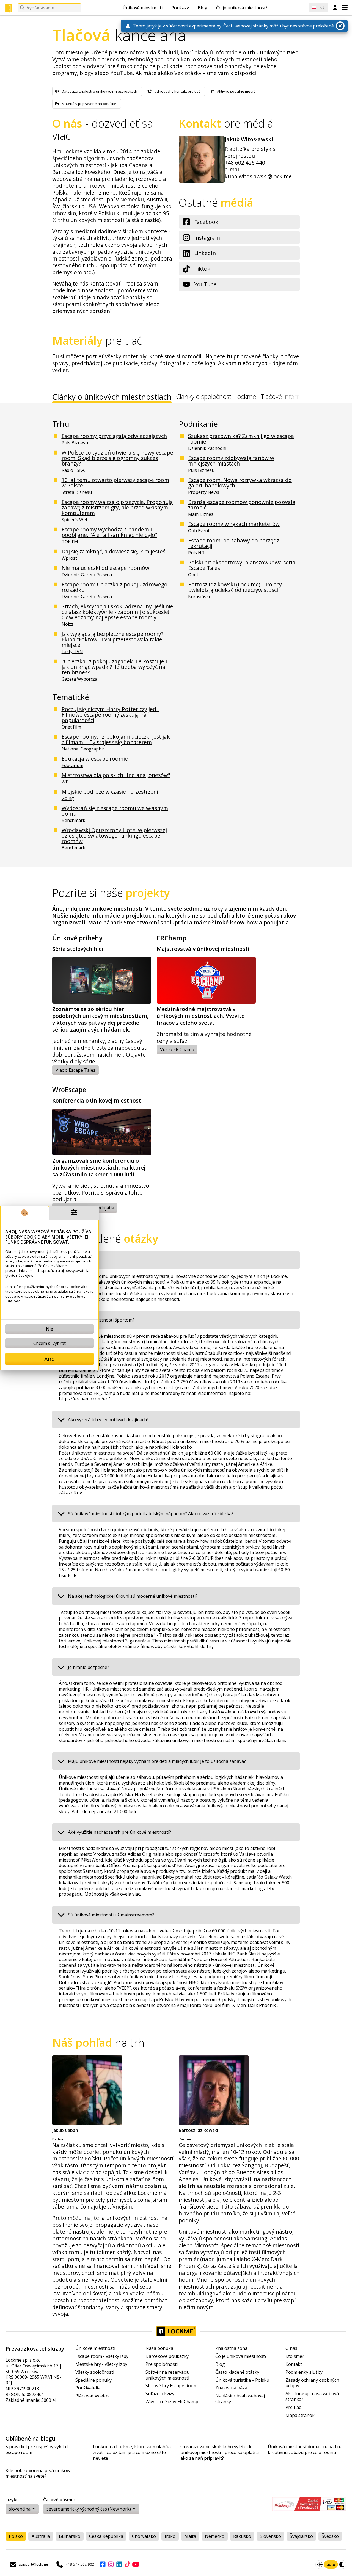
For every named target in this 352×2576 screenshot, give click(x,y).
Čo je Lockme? (82, 1260)
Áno (50, 1359)
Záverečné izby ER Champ (172, 2402)
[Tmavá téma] (342, 2564)
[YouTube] (136, 2564)
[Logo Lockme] (9, 8)
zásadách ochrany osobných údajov (46, 1299)
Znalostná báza (231, 2388)
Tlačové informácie (287, 397)
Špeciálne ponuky (94, 2380)
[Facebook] (103, 2564)
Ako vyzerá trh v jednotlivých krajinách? (108, 1420)
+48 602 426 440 (245, 163)
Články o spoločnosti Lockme (216, 397)
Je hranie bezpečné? (89, 1667)
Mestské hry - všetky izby (101, 2364)
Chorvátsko (144, 2536)
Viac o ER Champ (177, 1049)
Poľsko (16, 2536)
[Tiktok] (127, 2564)
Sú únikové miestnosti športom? (101, 1320)
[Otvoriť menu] (345, 8)
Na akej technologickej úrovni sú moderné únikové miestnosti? (133, 1596)
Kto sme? (295, 2356)
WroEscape (69, 1090)
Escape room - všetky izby (102, 2356)
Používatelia (88, 2388)
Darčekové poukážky (167, 2356)
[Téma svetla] (320, 2564)
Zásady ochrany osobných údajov (312, 2383)
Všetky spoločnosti (95, 2372)
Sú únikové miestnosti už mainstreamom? (111, 1915)
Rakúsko (242, 2536)
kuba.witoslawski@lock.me (258, 176)
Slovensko (270, 2536)
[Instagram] (111, 2564)
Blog (203, 8)
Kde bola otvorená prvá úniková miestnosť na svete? (38, 2473)
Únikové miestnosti (143, 8)
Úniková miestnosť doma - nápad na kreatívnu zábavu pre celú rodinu (305, 2450)
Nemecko (215, 2536)
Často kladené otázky (237, 2372)
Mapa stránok (300, 2415)
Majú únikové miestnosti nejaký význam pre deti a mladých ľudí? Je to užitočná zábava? (157, 1761)
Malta (190, 2536)
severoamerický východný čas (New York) (89, 2509)
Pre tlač (293, 2407)
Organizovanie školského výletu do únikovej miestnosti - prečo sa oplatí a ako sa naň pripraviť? (220, 2452)
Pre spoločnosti (162, 2364)
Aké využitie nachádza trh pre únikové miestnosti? (119, 1832)
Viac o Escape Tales (75, 1070)
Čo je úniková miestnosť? (242, 8)
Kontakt (294, 2364)
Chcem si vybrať (50, 1343)
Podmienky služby (304, 2372)
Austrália (41, 2536)
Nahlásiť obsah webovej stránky (240, 2399)
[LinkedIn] (119, 2564)
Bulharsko (70, 2536)
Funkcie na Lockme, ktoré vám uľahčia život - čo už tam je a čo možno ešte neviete (132, 2452)
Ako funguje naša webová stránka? (312, 2397)
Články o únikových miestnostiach (112, 398)
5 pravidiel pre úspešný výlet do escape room (38, 2450)
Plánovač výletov (92, 2396)
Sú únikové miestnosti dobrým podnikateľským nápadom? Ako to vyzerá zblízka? (151, 1514)
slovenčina (20, 2509)
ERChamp (172, 938)
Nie (50, 1329)
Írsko (170, 2536)
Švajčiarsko (301, 2536)
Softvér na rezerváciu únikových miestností (167, 2375)
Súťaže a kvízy (160, 2394)
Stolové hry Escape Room (171, 2386)
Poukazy (180, 8)
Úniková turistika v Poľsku (242, 2380)
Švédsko (330, 2536)
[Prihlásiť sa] (335, 8)
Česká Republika (106, 2536)
